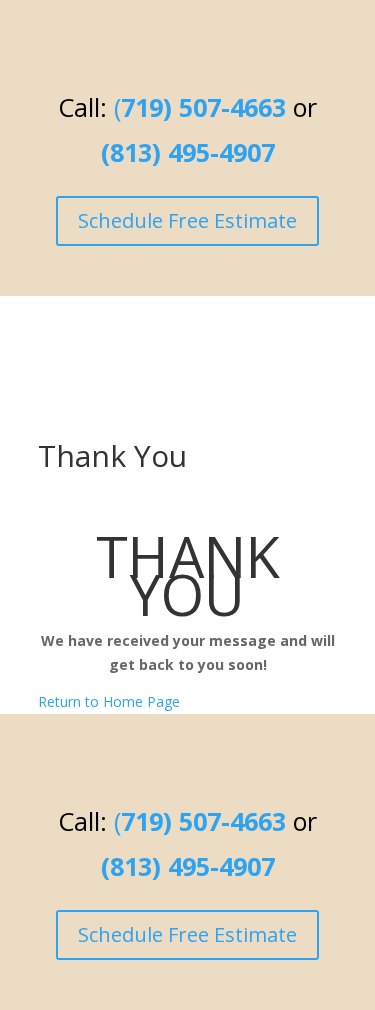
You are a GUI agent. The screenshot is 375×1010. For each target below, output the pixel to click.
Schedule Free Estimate (187, 220)
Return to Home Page (109, 701)
